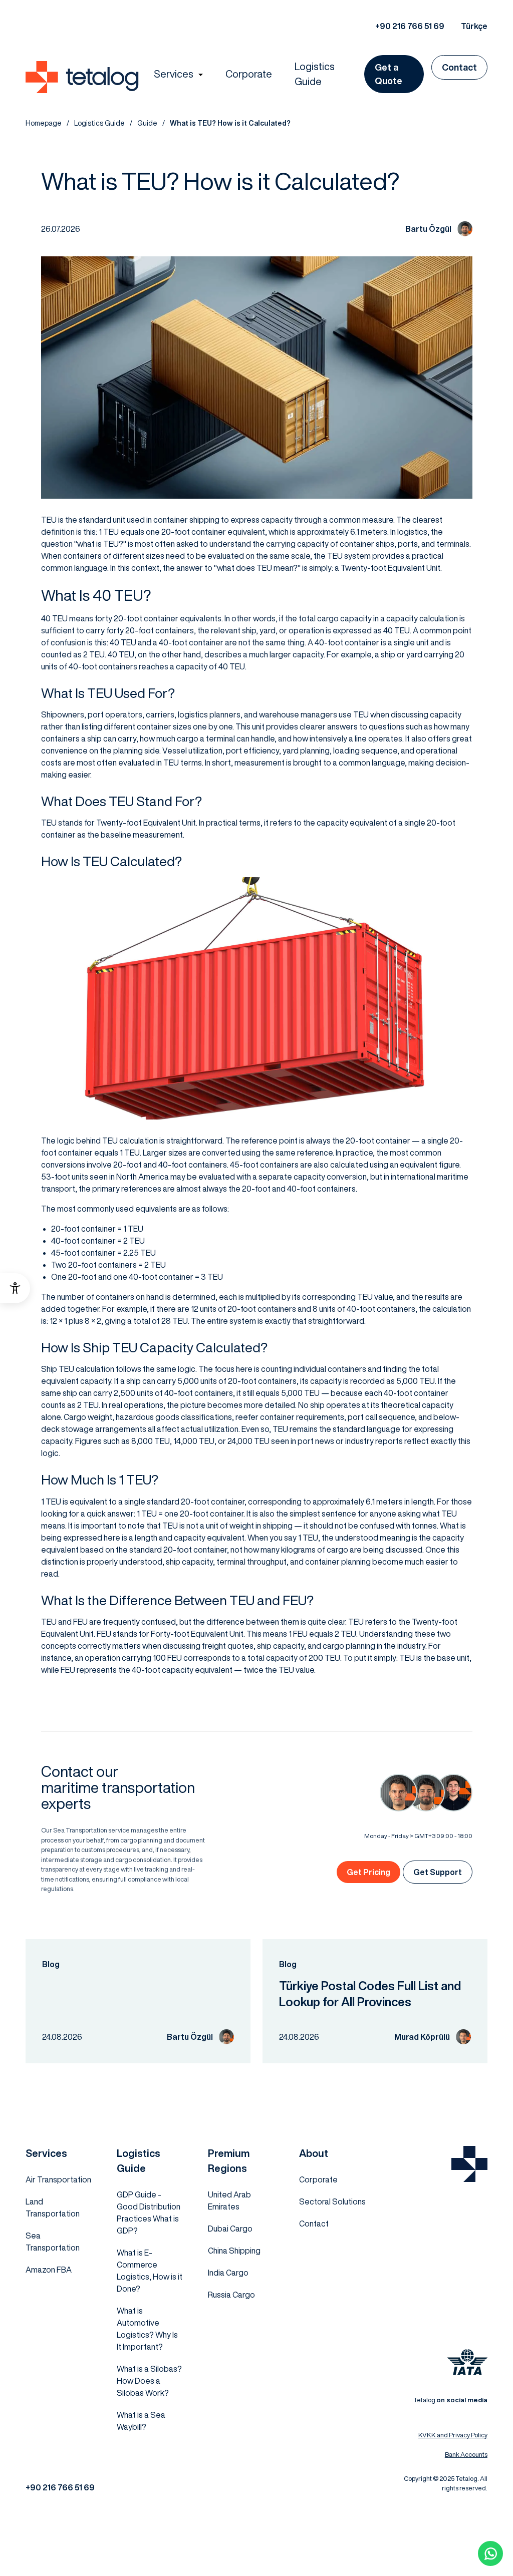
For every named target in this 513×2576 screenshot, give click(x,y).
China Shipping (234, 2251)
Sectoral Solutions (332, 2201)
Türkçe (474, 26)
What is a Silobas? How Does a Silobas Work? (149, 2381)
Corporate (249, 74)
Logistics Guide (315, 74)
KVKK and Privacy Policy (453, 2435)
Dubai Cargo (230, 2229)
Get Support (438, 1872)
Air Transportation (58, 2179)
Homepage (44, 123)
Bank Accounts (466, 2455)
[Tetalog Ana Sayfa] (469, 2164)
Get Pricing (368, 1872)
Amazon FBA (49, 2270)
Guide (147, 123)
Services (174, 74)
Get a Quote (389, 74)
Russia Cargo (231, 2295)
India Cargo (228, 2273)
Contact (459, 67)
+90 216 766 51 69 (410, 26)
